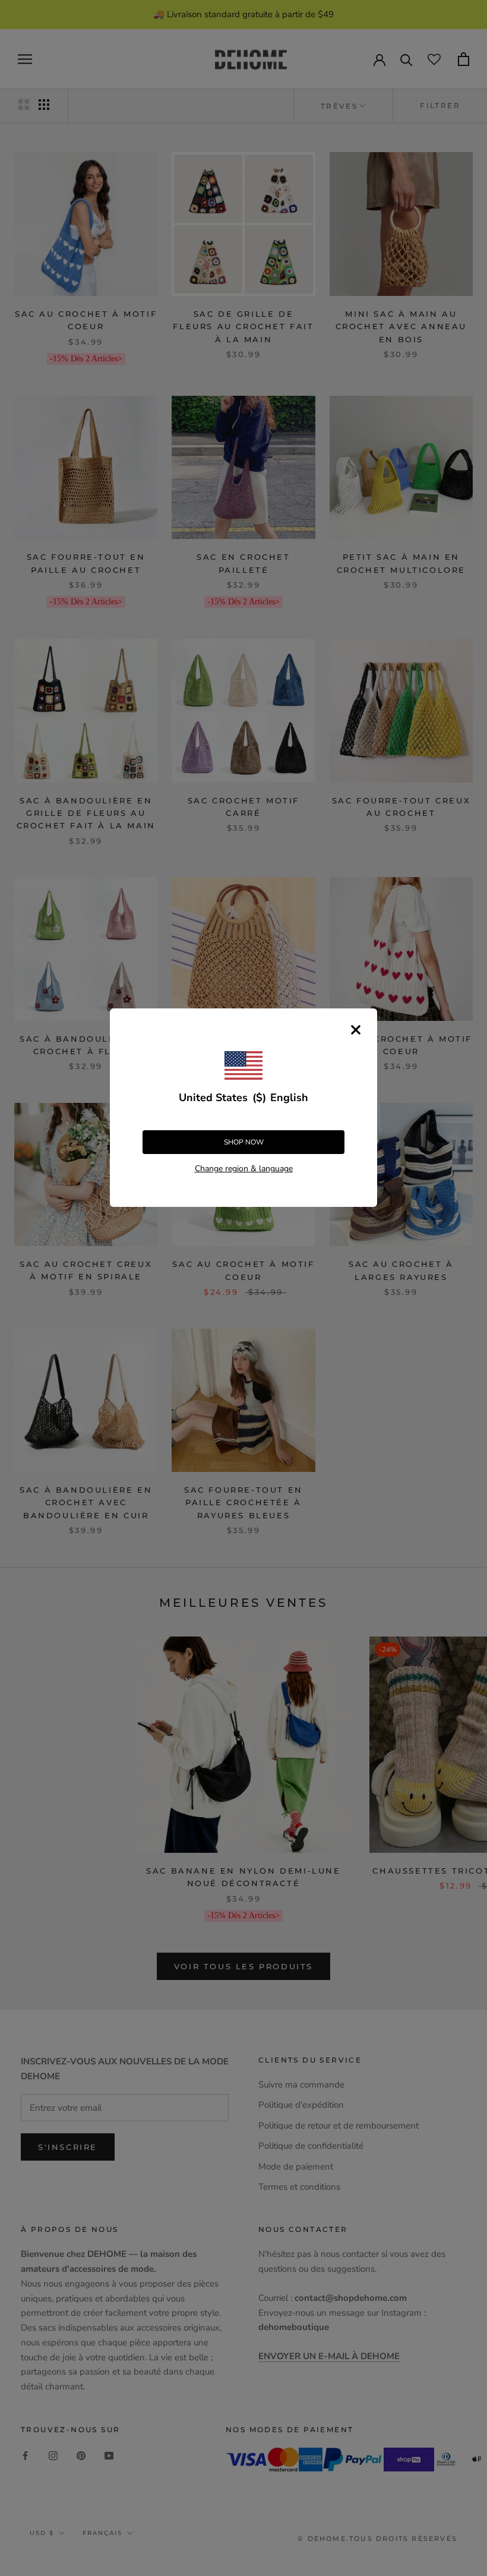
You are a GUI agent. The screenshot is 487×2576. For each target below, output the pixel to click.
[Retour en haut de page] (464, 1921)
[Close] (356, 1030)
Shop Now (244, 1142)
